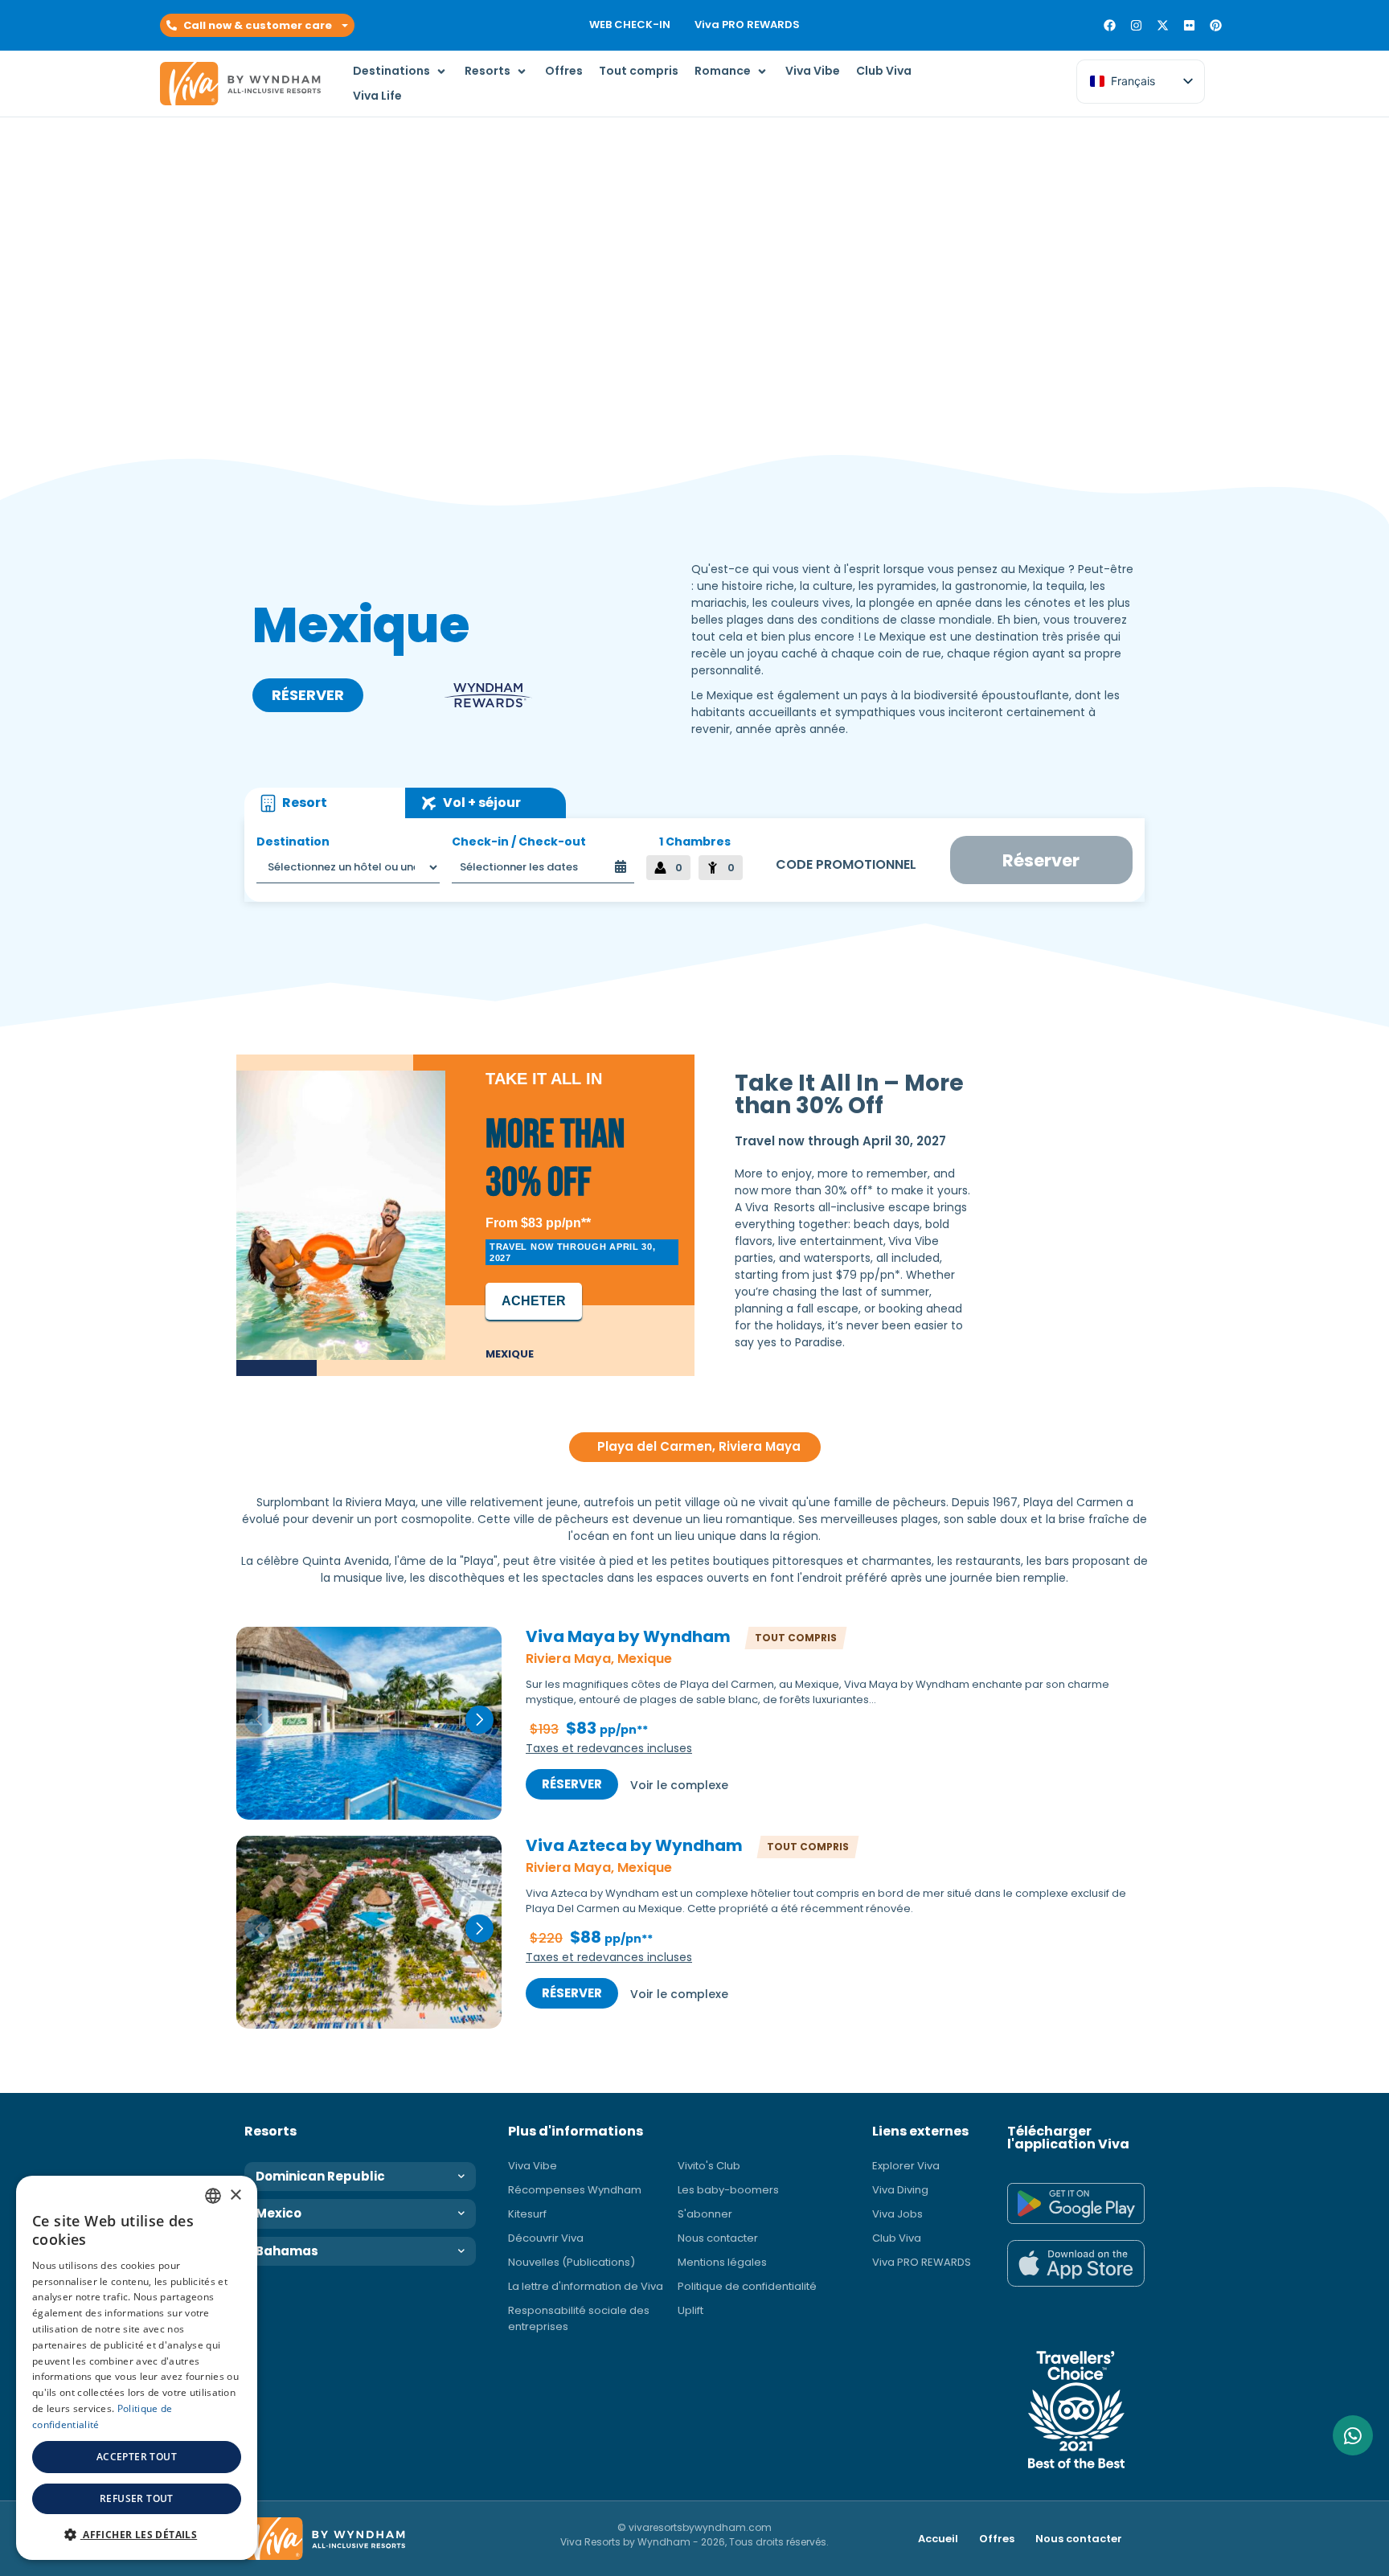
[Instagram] (1136, 25)
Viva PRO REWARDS (747, 25)
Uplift (690, 2310)
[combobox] (213, 2196)
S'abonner (705, 2214)
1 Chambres (695, 842)
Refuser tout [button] (137, 2498)
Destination (293, 842)
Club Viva (897, 2238)
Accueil (938, 2539)
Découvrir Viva (546, 2238)
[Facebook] (1110, 25)
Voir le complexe (679, 1785)
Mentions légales (722, 2262)
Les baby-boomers (728, 2190)
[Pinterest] (1216, 25)
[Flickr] (1189, 25)
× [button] (235, 2195)
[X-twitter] (1163, 25)
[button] (257, 26)
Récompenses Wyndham (575, 2190)
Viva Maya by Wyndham (628, 1637)
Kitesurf (527, 2214)
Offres (997, 2539)
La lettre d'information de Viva (586, 2286)
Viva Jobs (897, 2214)
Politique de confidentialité (747, 2286)
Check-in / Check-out (519, 842)
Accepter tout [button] (137, 2457)
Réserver (572, 1784)
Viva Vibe (533, 2166)
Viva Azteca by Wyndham (634, 1846)
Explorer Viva (906, 2166)
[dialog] (137, 2368)
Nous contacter (718, 2238)
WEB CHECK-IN (630, 25)
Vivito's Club (709, 2166)
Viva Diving (900, 2190)
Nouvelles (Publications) (572, 2262)
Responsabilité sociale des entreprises (579, 2318)
